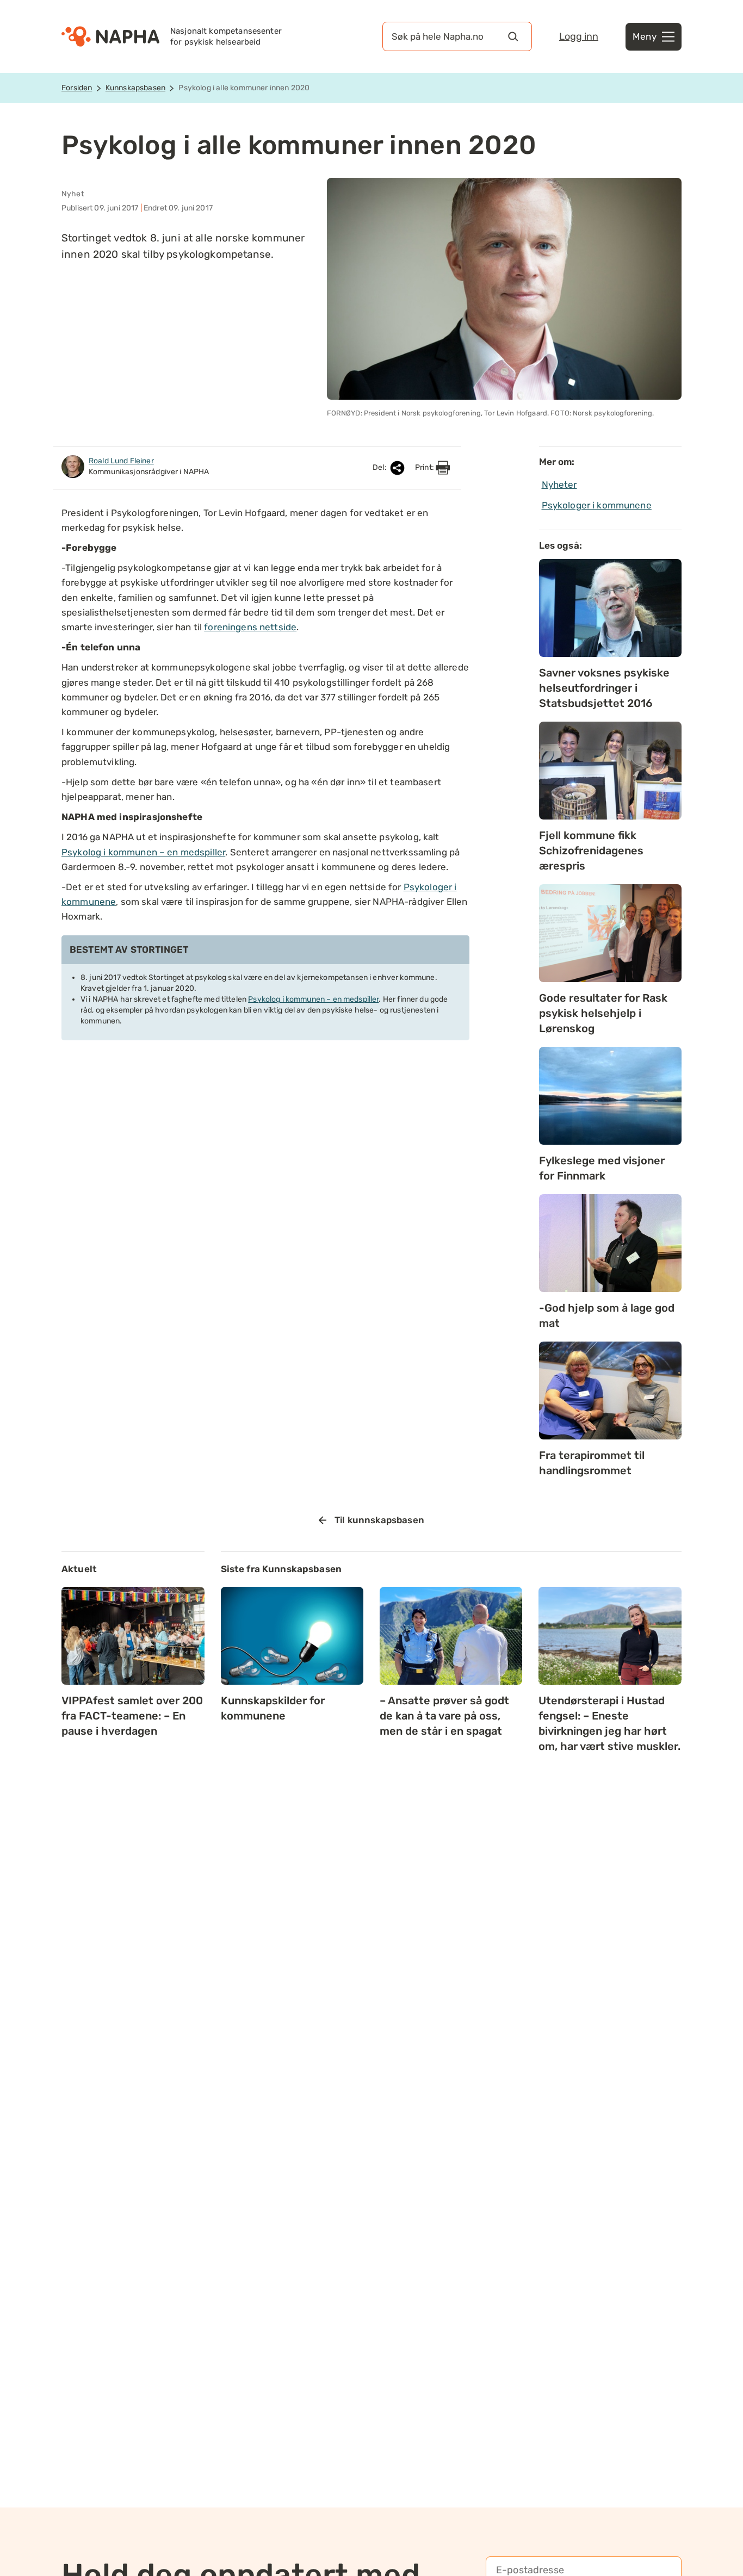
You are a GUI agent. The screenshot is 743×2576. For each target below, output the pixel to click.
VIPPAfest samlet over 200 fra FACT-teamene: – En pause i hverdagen (132, 1716)
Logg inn (579, 36)
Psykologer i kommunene (597, 505)
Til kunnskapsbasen (379, 1520)
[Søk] (513, 36)
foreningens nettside (250, 627)
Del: (380, 467)
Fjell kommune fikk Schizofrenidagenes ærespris (591, 851)
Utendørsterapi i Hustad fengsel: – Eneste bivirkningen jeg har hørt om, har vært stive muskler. (609, 1723)
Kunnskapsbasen (135, 88)
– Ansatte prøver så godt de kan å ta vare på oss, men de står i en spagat (444, 1716)
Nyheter (559, 485)
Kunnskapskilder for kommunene (273, 1708)
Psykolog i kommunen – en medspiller (143, 852)
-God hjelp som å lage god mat (607, 1315)
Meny (645, 36)
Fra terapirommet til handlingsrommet (592, 1463)
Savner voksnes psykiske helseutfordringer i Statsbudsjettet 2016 (604, 688)
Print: (425, 467)
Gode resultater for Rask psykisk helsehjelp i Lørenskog (603, 1013)
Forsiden (77, 88)
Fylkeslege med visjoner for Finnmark (602, 1168)
